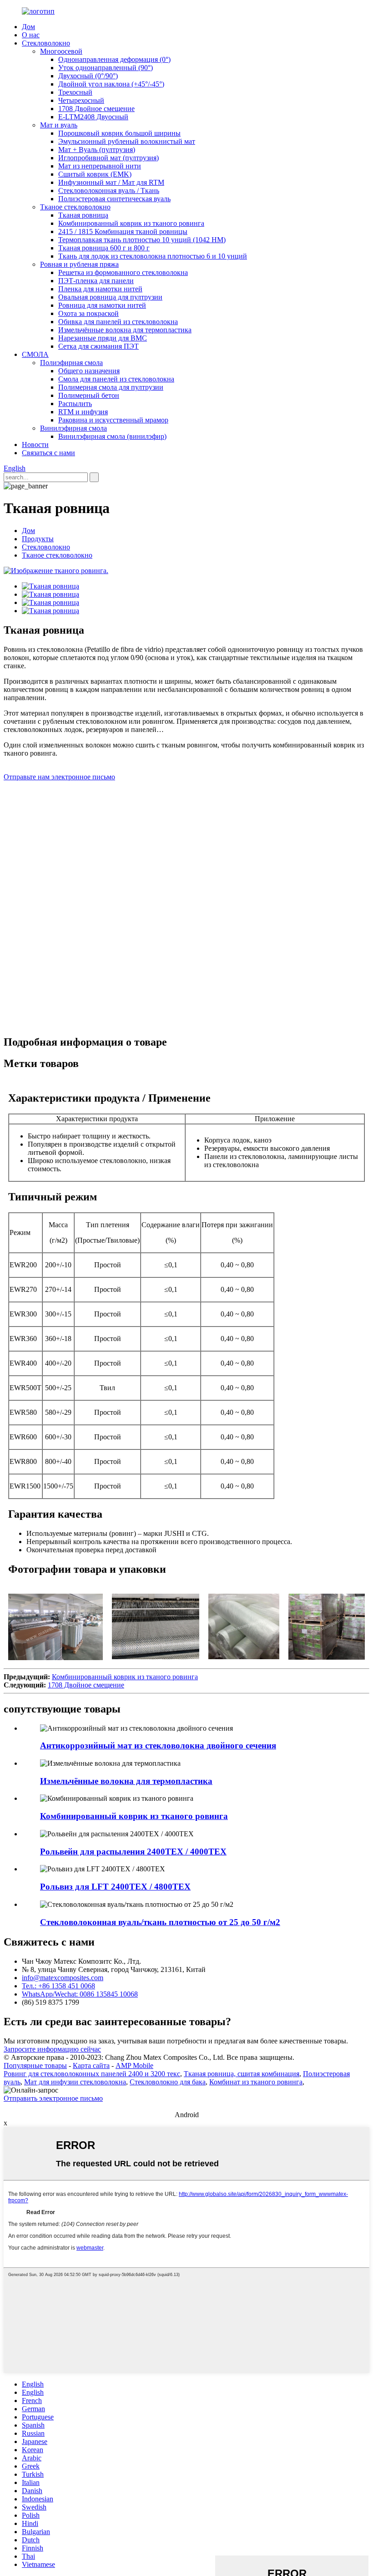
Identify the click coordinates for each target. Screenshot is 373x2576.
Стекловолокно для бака (168, 2082)
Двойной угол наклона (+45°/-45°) (111, 84)
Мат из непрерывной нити (100, 166)
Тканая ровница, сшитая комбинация (242, 2074)
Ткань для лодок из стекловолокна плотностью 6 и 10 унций (153, 256)
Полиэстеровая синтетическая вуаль (114, 199)
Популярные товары (35, 2065)
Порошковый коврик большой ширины (119, 133)
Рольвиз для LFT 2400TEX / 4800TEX (115, 1887)
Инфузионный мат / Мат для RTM (111, 182)
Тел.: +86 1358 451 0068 (58, 1986)
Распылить (75, 404)
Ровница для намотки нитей (102, 305)
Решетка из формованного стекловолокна (123, 272)
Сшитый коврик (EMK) (95, 174)
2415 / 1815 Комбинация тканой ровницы (123, 231)
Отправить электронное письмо (53, 2098)
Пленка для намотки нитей (100, 289)
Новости (35, 445)
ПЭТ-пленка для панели (96, 281)
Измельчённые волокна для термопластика (125, 330)
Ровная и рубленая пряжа (79, 264)
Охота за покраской (88, 313)
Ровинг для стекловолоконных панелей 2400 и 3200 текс (92, 2074)
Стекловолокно (46, 43)
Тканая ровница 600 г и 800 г (104, 248)
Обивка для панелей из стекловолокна (118, 322)
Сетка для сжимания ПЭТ (98, 346)
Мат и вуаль (59, 125)
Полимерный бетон (89, 395)
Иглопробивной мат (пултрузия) (108, 158)
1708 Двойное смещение (96, 109)
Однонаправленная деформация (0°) (114, 59)
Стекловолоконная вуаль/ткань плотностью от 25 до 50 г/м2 (160, 1922)
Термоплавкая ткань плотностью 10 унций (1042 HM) (142, 240)
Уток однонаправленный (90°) (106, 68)
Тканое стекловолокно (75, 207)
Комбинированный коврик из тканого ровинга (131, 223)
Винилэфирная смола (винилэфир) (112, 436)
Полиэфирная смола (71, 363)
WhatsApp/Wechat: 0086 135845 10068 (80, 1994)
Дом (28, 27)
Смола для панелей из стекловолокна (116, 379)
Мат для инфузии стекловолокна (75, 2082)
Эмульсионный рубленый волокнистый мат (127, 141)
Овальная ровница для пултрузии (110, 297)
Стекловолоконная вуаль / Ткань (109, 191)
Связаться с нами (48, 453)
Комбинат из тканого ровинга (256, 2082)
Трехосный (75, 92)
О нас (31, 35)
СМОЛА (35, 354)
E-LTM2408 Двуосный (93, 117)
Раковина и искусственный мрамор (113, 420)
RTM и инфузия (83, 412)
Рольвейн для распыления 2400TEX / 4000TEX (133, 1852)
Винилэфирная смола (73, 428)
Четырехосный (81, 100)
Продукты (38, 539)
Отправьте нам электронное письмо (59, 777)
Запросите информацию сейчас (52, 2049)
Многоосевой (61, 51)
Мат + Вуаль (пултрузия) (97, 150)
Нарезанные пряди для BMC (103, 338)
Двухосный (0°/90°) (88, 76)
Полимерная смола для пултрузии (111, 387)
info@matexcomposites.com (63, 1978)
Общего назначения (89, 371)
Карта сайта (91, 2065)
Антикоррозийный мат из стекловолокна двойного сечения (158, 1745)
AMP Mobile (134, 2065)
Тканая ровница (83, 215)
